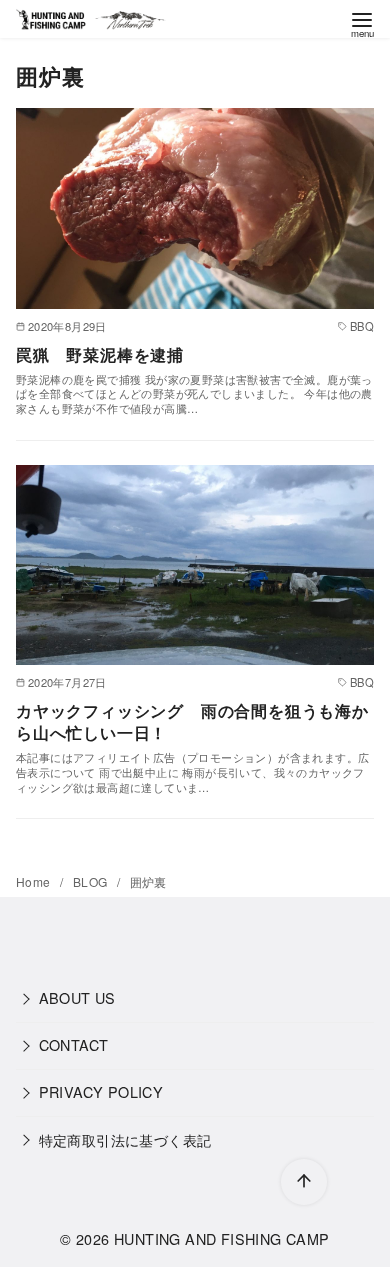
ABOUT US (77, 997)
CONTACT (74, 1044)
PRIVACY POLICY (101, 1091)
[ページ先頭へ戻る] (304, 1182)
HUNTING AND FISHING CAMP (222, 1238)
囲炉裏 (148, 881)
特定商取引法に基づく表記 (125, 1139)
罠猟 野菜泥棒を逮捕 (100, 354)
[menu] (362, 23)
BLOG (92, 881)
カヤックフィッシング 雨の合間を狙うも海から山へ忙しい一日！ (192, 721)
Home (35, 881)
